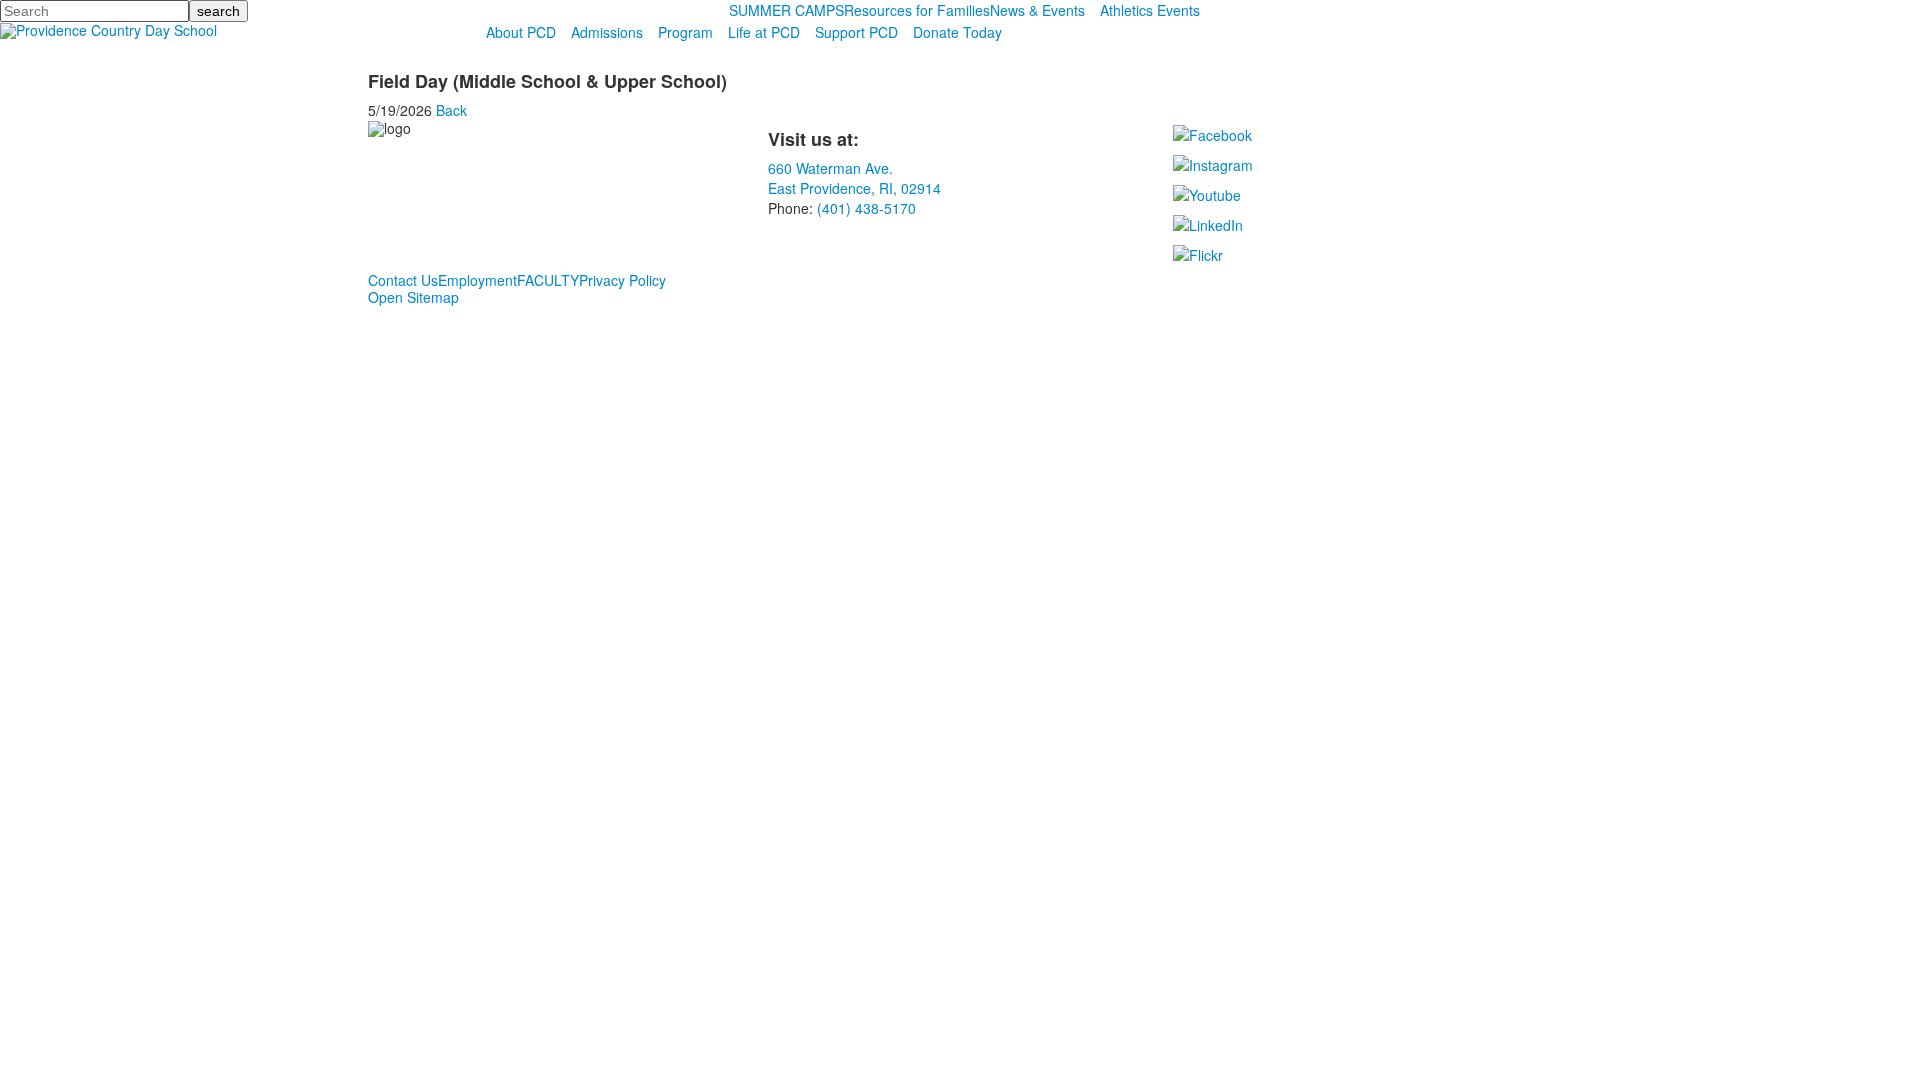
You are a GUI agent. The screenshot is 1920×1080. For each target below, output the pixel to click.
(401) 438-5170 (866, 208)
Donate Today (957, 32)
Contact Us (403, 280)
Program (685, 32)
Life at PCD (764, 32)
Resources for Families (917, 10)
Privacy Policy (622, 280)
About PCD (521, 32)
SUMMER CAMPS (786, 10)
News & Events (1037, 10)
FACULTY (548, 280)
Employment (477, 280)
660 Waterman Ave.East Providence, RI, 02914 (854, 178)
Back (451, 110)
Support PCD (856, 32)
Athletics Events (1150, 10)
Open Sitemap (413, 297)
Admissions (607, 32)
